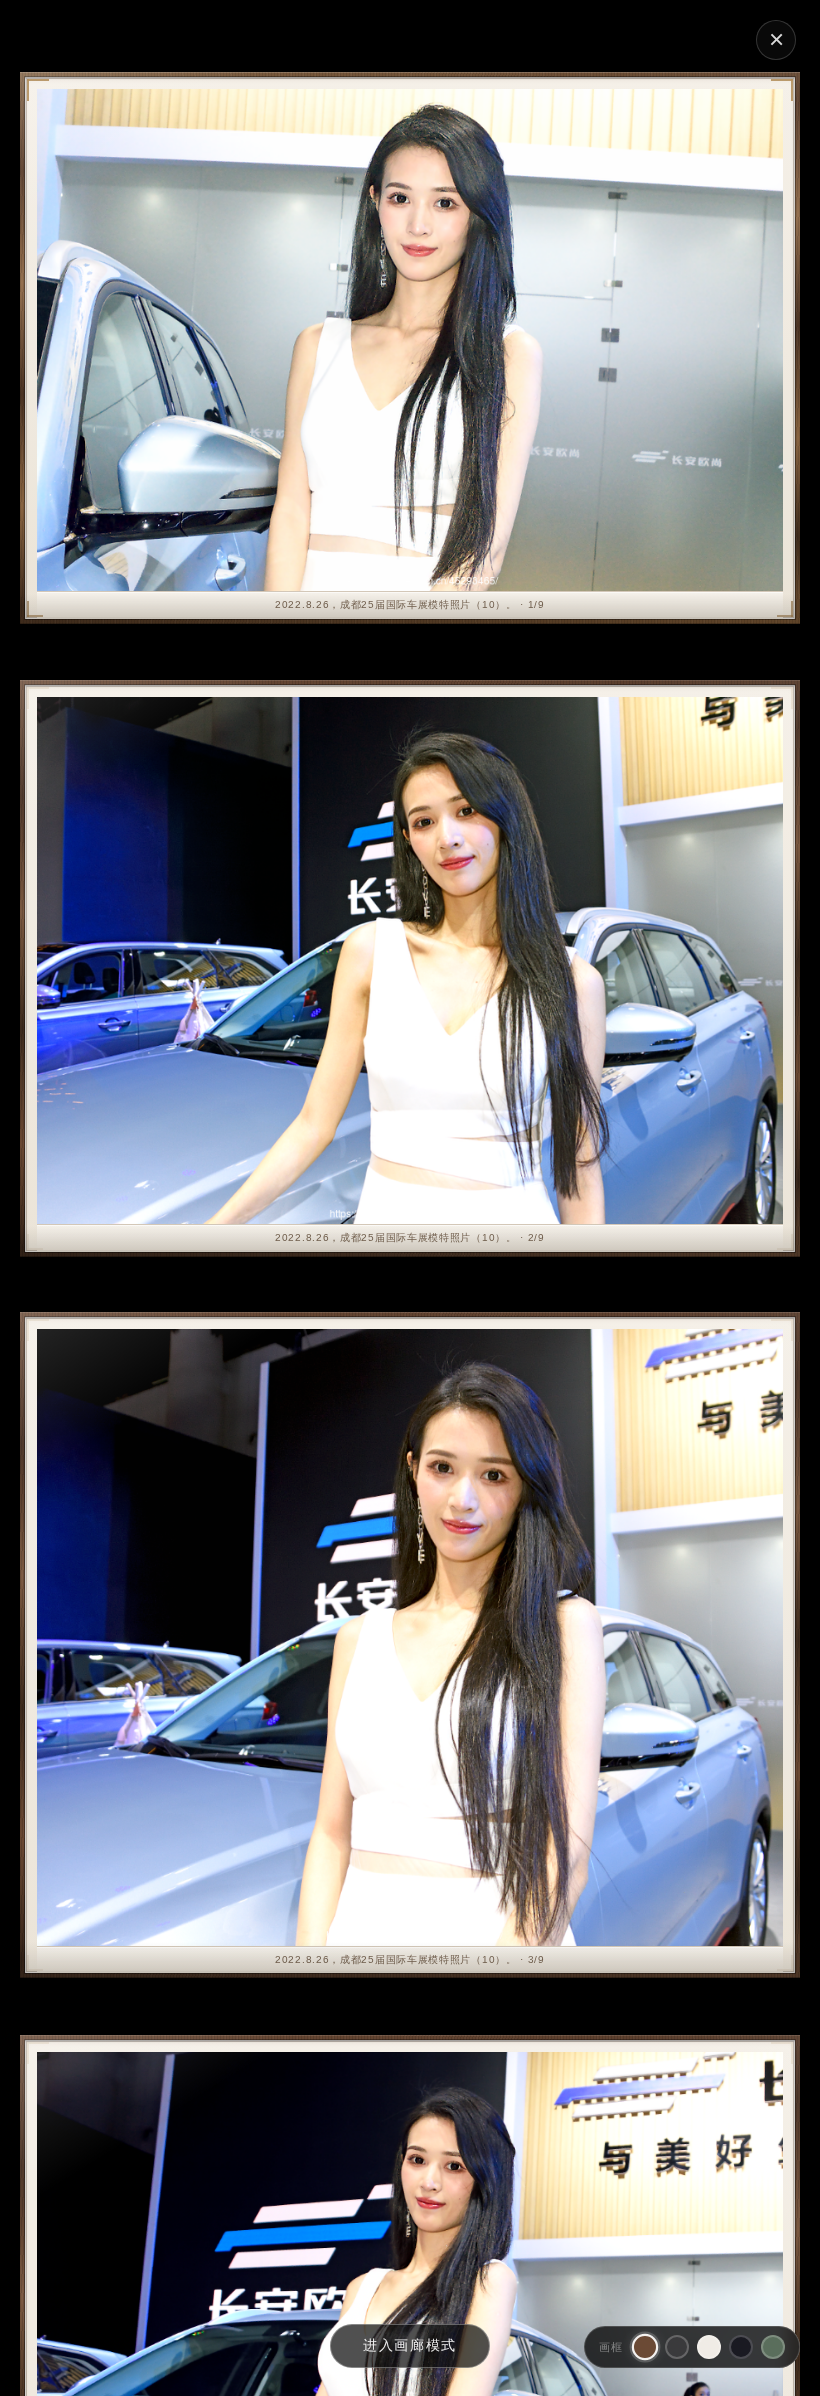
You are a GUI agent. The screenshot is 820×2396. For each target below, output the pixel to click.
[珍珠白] (709, 2347)
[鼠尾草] (773, 2347)
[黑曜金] (741, 2347)
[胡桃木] (645, 2347)
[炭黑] (677, 2347)
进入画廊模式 (410, 2345)
